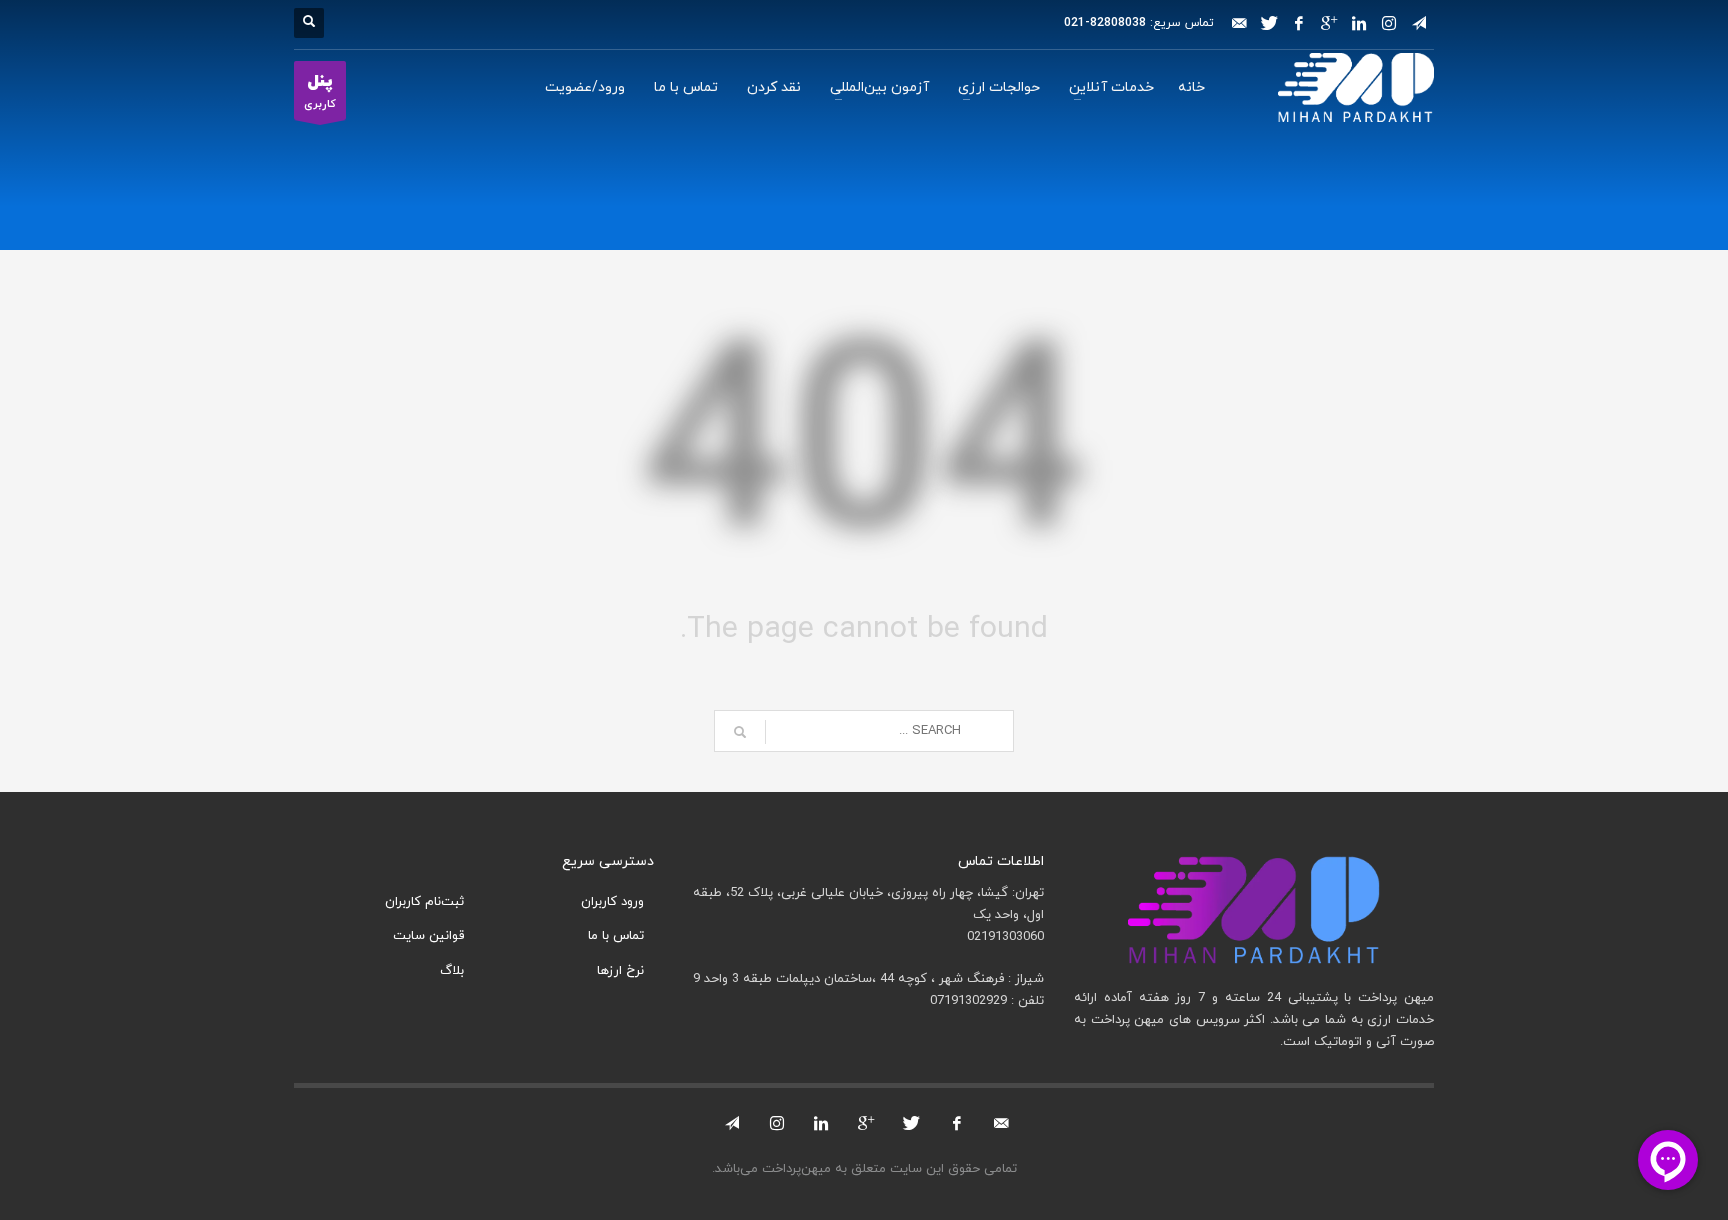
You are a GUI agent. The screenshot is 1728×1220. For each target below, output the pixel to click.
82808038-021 (1105, 23)
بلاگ (452, 971)
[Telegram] (1419, 23)
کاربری (320, 91)
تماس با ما (616, 936)
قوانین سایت (428, 936)
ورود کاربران (612, 902)
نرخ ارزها (620, 971)
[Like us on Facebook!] (957, 1123)
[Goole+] (867, 1123)
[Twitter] (1269, 23)
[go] (740, 732)
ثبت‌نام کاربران (424, 902)
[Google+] (1329, 23)
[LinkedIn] (1359, 23)
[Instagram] (1389, 23)
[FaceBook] (1299, 23)
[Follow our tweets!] (912, 1123)
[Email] (1239, 23)
